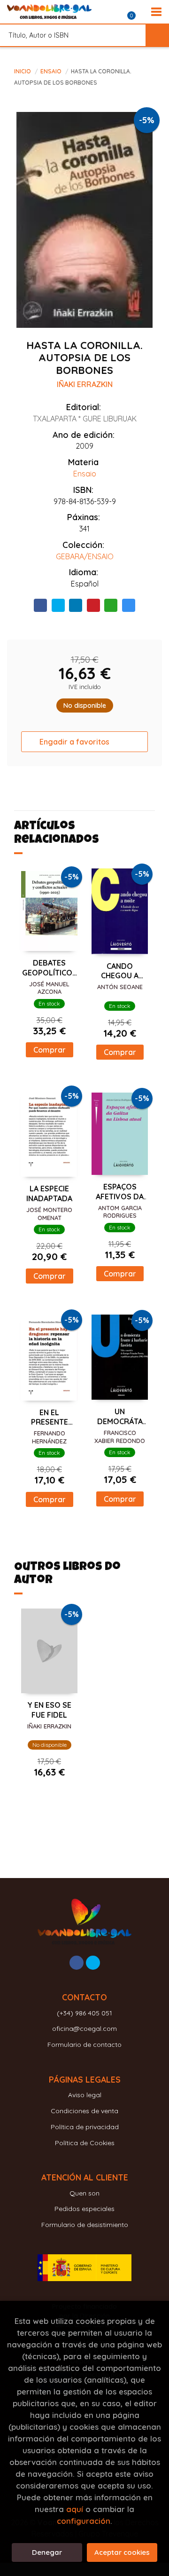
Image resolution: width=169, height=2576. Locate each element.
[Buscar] (157, 35)
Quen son (84, 2193)
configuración (84, 2521)
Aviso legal (85, 2095)
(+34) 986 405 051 (84, 2013)
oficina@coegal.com (84, 2029)
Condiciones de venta (84, 2111)
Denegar (47, 2552)
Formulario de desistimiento (85, 2225)
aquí (75, 2509)
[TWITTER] (93, 1963)
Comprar (50, 1050)
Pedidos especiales (84, 2209)
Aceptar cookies (122, 2552)
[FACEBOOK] (77, 1963)
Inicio (23, 71)
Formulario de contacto (84, 2045)
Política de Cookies (85, 2143)
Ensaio (52, 71)
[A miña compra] (137, 12)
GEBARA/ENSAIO (85, 556)
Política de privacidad (85, 2127)
